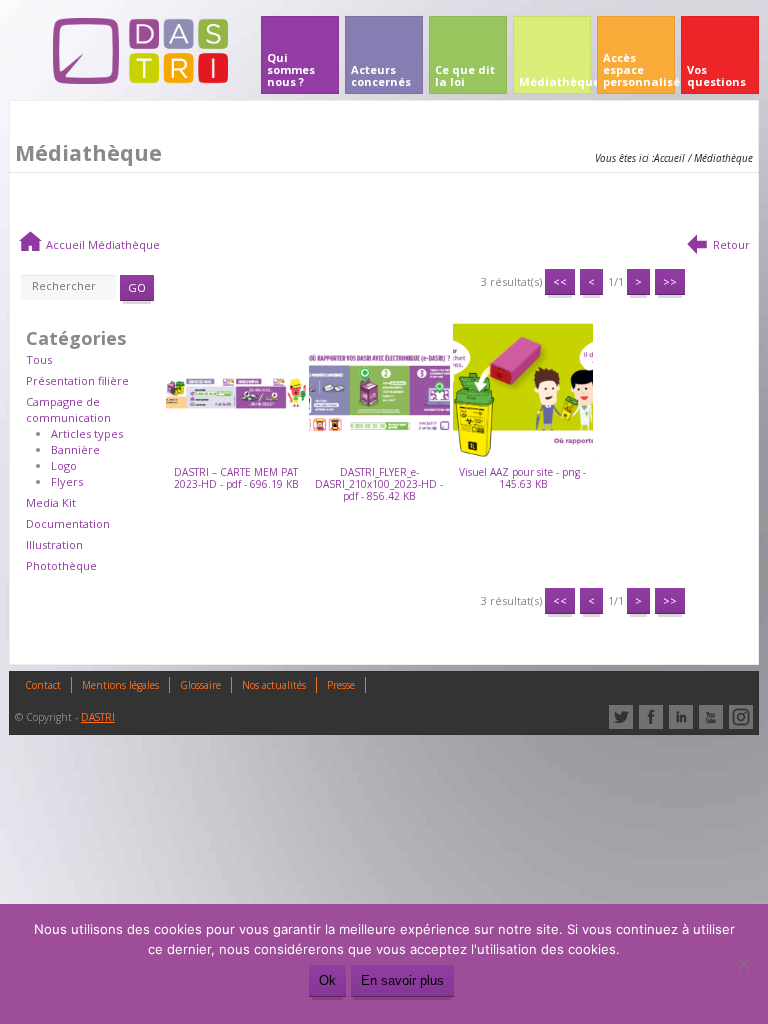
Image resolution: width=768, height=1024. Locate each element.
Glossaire (200, 685)
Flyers (67, 481)
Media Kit (51, 502)
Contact (43, 685)
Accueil (669, 158)
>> (670, 281)
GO (137, 287)
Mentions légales (120, 685)
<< (560, 281)
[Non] (743, 964)
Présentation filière (77, 380)
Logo (64, 465)
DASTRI (98, 717)
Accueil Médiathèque (103, 244)
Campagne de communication (68, 409)
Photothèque (61, 565)
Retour (731, 244)
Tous (39, 359)
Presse (341, 685)
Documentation (68, 523)
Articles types (87, 433)
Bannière (75, 449)
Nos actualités (274, 685)
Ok (327, 980)
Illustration (54, 544)
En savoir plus (402, 980)
